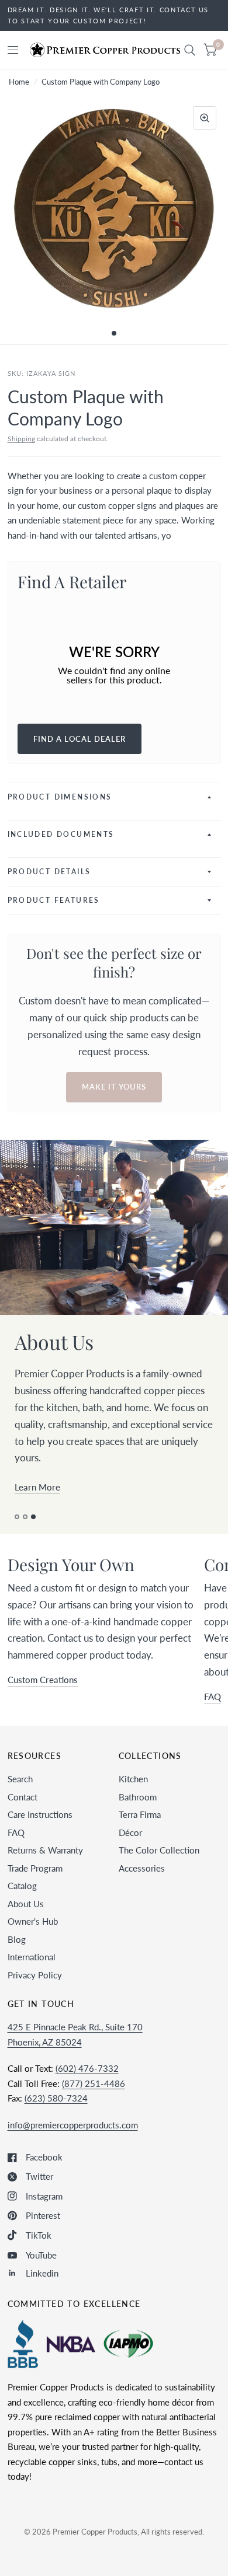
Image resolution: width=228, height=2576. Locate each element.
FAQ (16, 1849)
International (32, 1974)
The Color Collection (159, 1867)
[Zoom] (205, 118)
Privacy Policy (35, 1991)
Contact (23, 1813)
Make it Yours (114, 1087)
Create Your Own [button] (48, 1504)
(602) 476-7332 (87, 2085)
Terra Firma (140, 1831)
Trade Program (35, 1884)
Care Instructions (40, 1831)
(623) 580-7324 (56, 2115)
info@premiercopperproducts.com (73, 2141)
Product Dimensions (60, 797)
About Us (26, 1920)
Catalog (22, 1903)
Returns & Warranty (45, 1867)
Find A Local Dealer (80, 739)
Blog (17, 1956)
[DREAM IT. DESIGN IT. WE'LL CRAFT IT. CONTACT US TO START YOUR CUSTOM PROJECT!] (114, 15)
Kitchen (133, 1796)
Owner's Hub (33, 1938)
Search (20, 1796)
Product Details (49, 872)
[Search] (190, 50)
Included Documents (61, 834)
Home (19, 82)
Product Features (54, 900)
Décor (130, 1849)
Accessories (142, 1884)
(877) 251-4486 (94, 2100)
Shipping (21, 439)
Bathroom (138, 1813)
